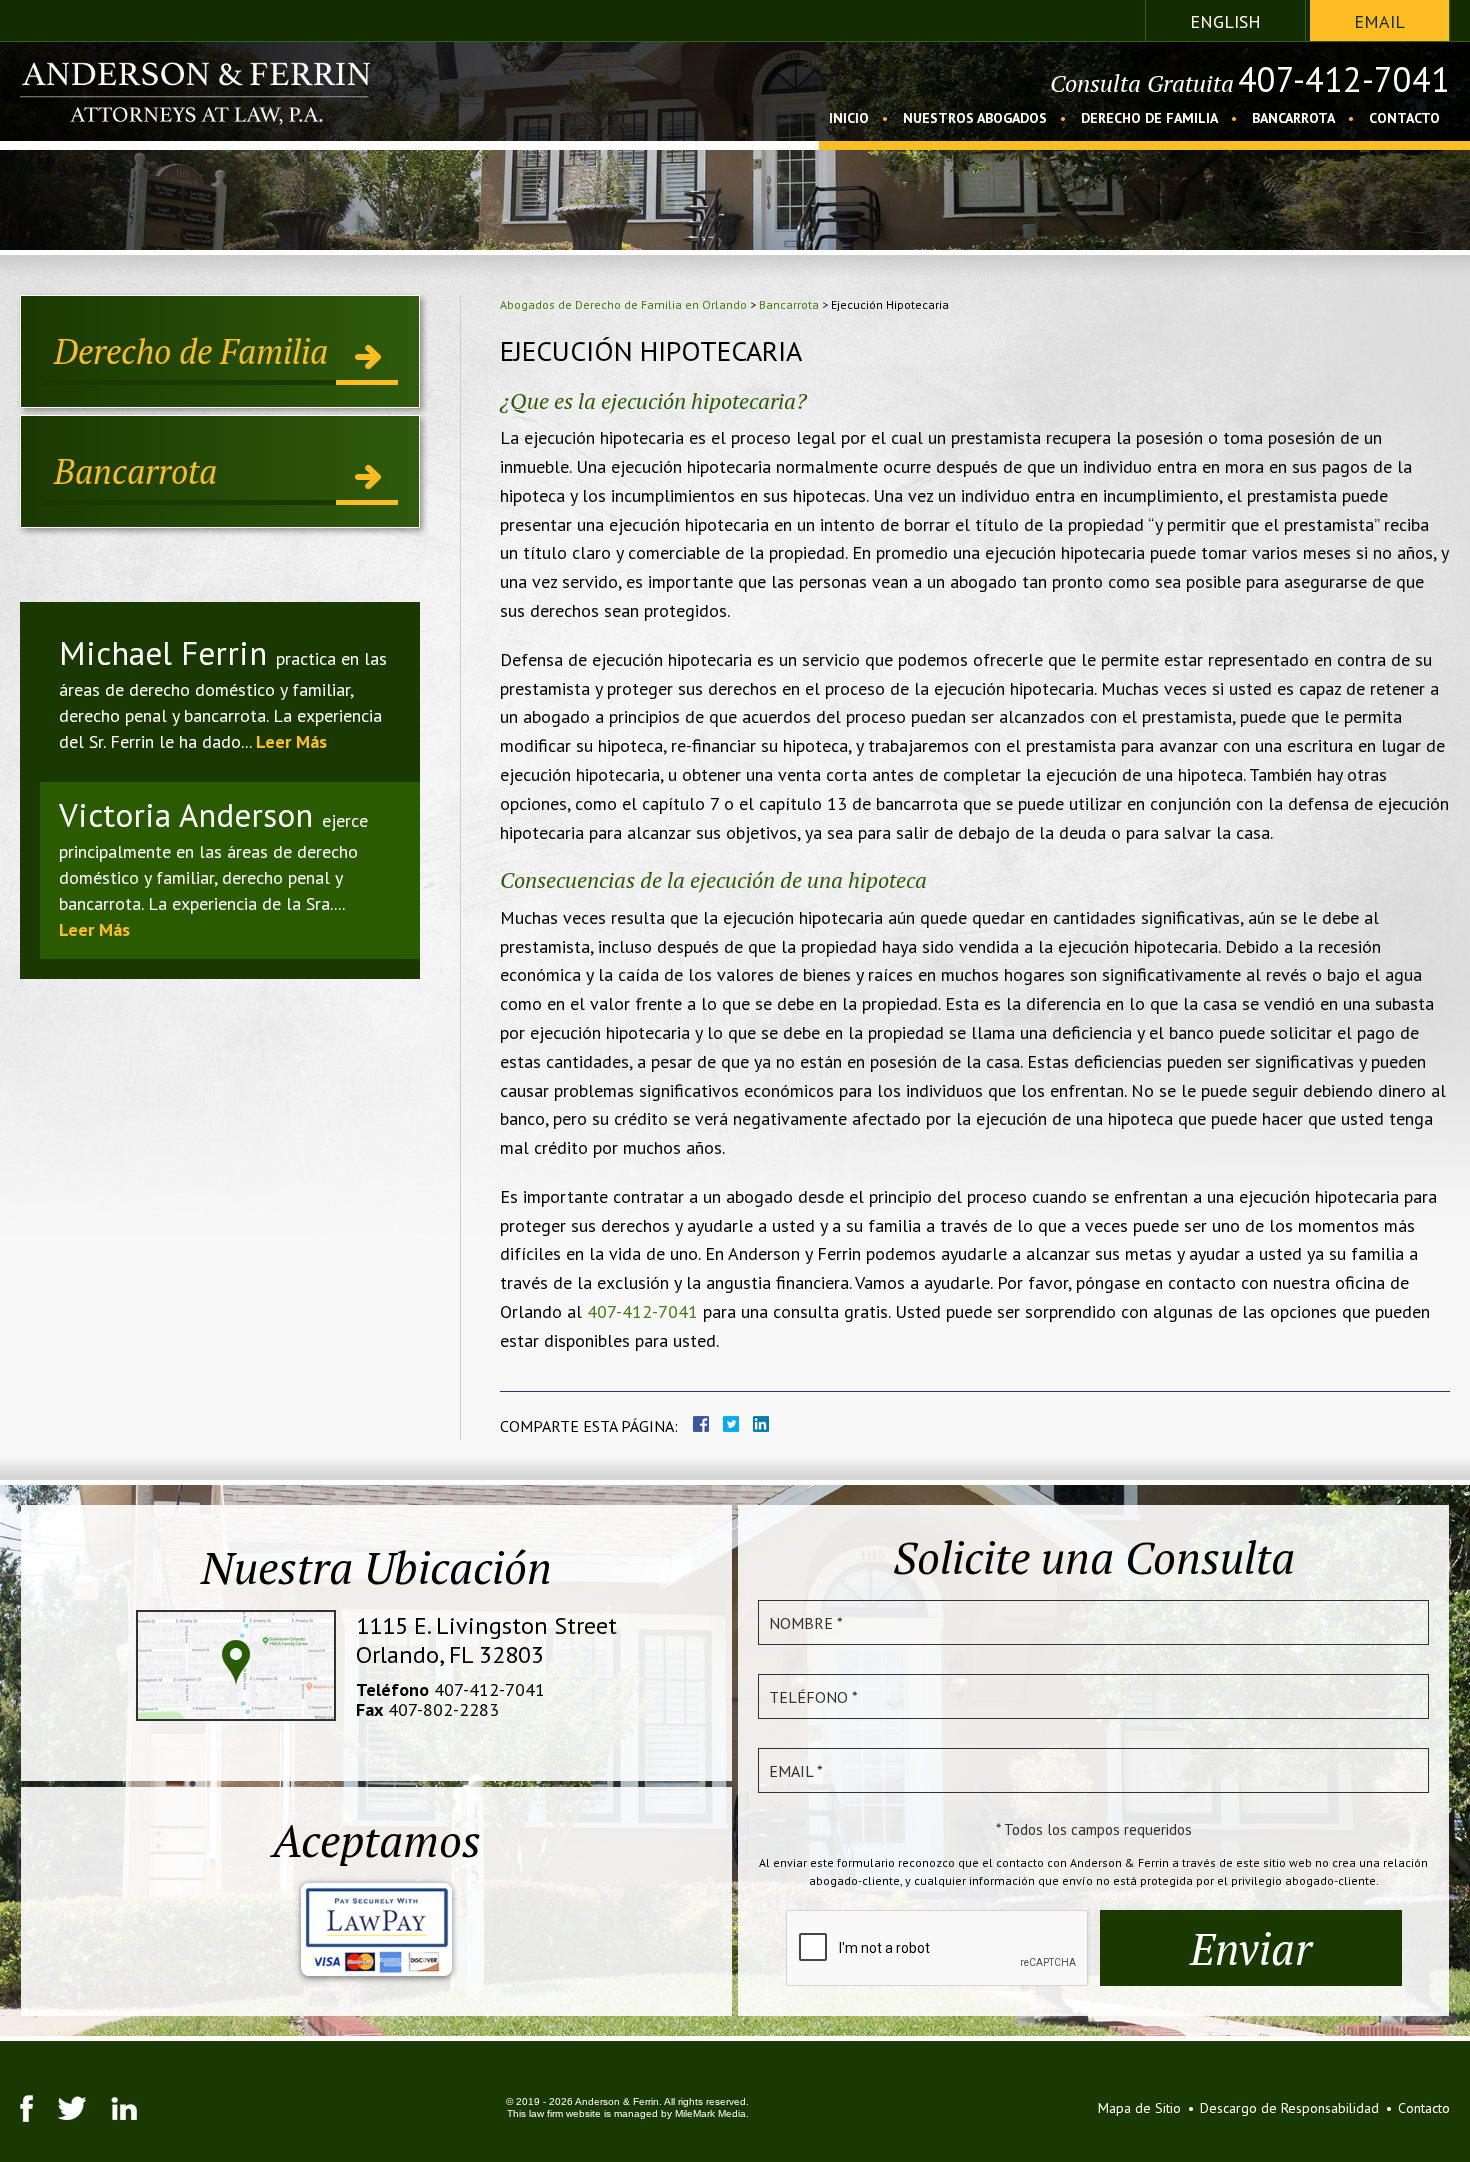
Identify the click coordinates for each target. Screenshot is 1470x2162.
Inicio (849, 119)
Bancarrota (1293, 119)
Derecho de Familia (1149, 119)
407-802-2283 (443, 1709)
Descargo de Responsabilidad (1289, 2108)
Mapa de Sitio (1139, 2108)
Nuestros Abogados (975, 119)
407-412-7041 (1344, 79)
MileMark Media (710, 2113)
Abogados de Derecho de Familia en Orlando (623, 304)
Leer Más (291, 741)
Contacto (1404, 119)
